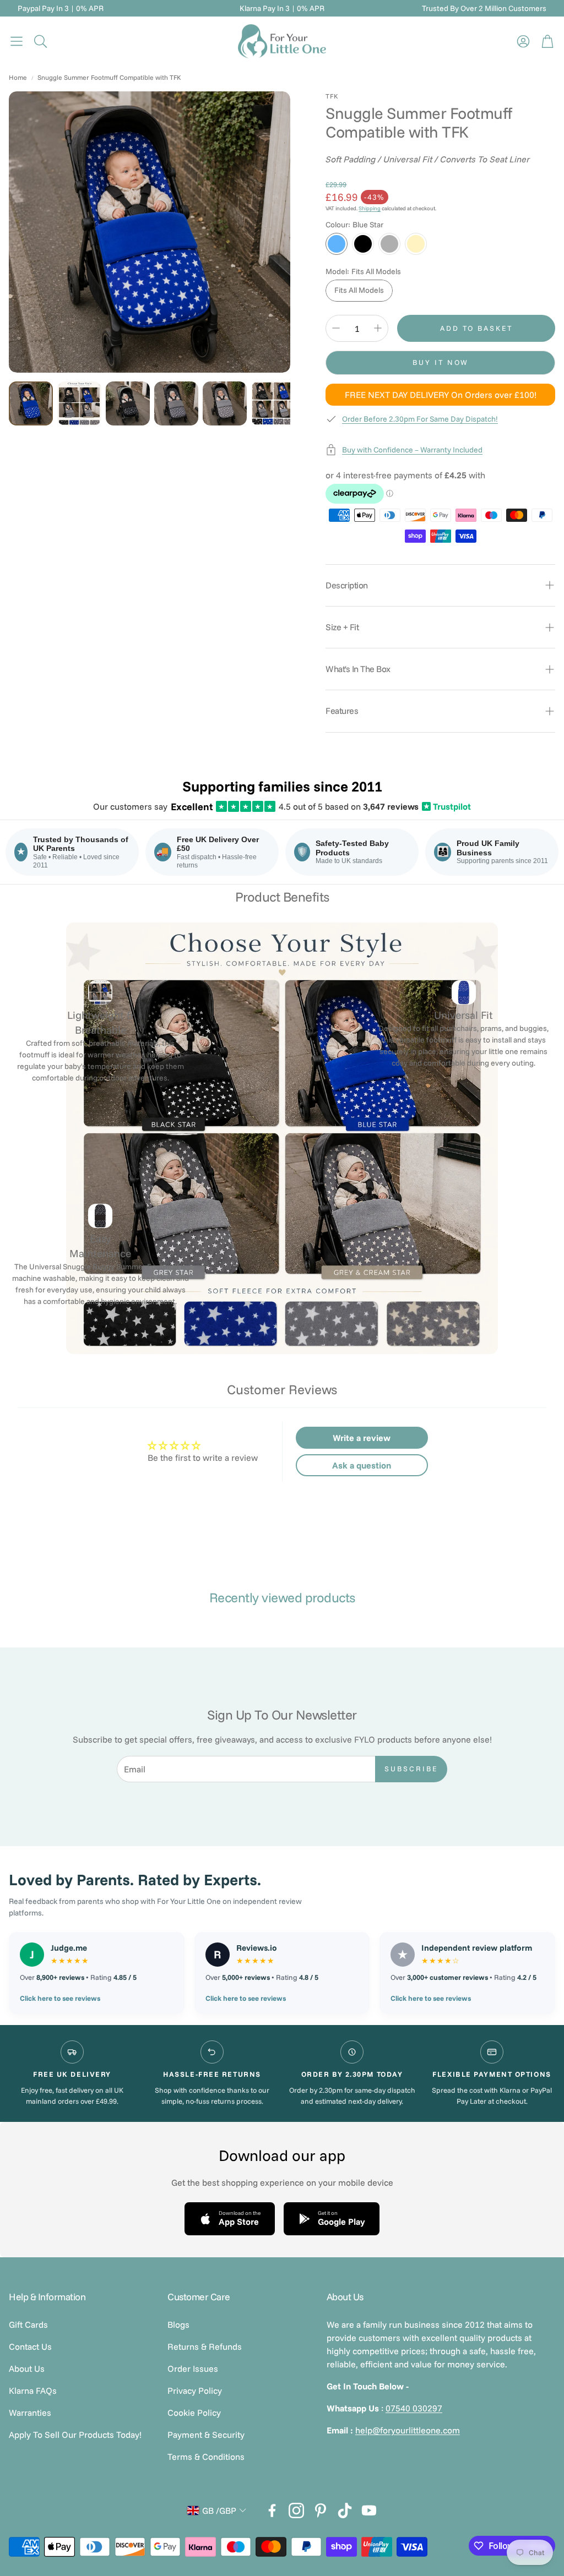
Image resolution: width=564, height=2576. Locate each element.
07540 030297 (414, 2408)
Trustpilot (447, 806)
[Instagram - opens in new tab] (296, 2510)
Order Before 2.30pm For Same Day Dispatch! (420, 419)
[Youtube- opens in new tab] (369, 2510)
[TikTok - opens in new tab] (345, 2510)
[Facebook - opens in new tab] (272, 2510)
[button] (17, 41)
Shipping (370, 208)
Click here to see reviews (60, 1998)
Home (18, 77)
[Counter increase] (378, 328)
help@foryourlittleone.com (408, 2430)
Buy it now (441, 362)
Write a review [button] (362, 1438)
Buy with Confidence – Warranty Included (412, 450)
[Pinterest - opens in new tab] (321, 2510)
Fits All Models (359, 290)
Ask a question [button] (362, 1465)
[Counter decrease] (336, 328)
